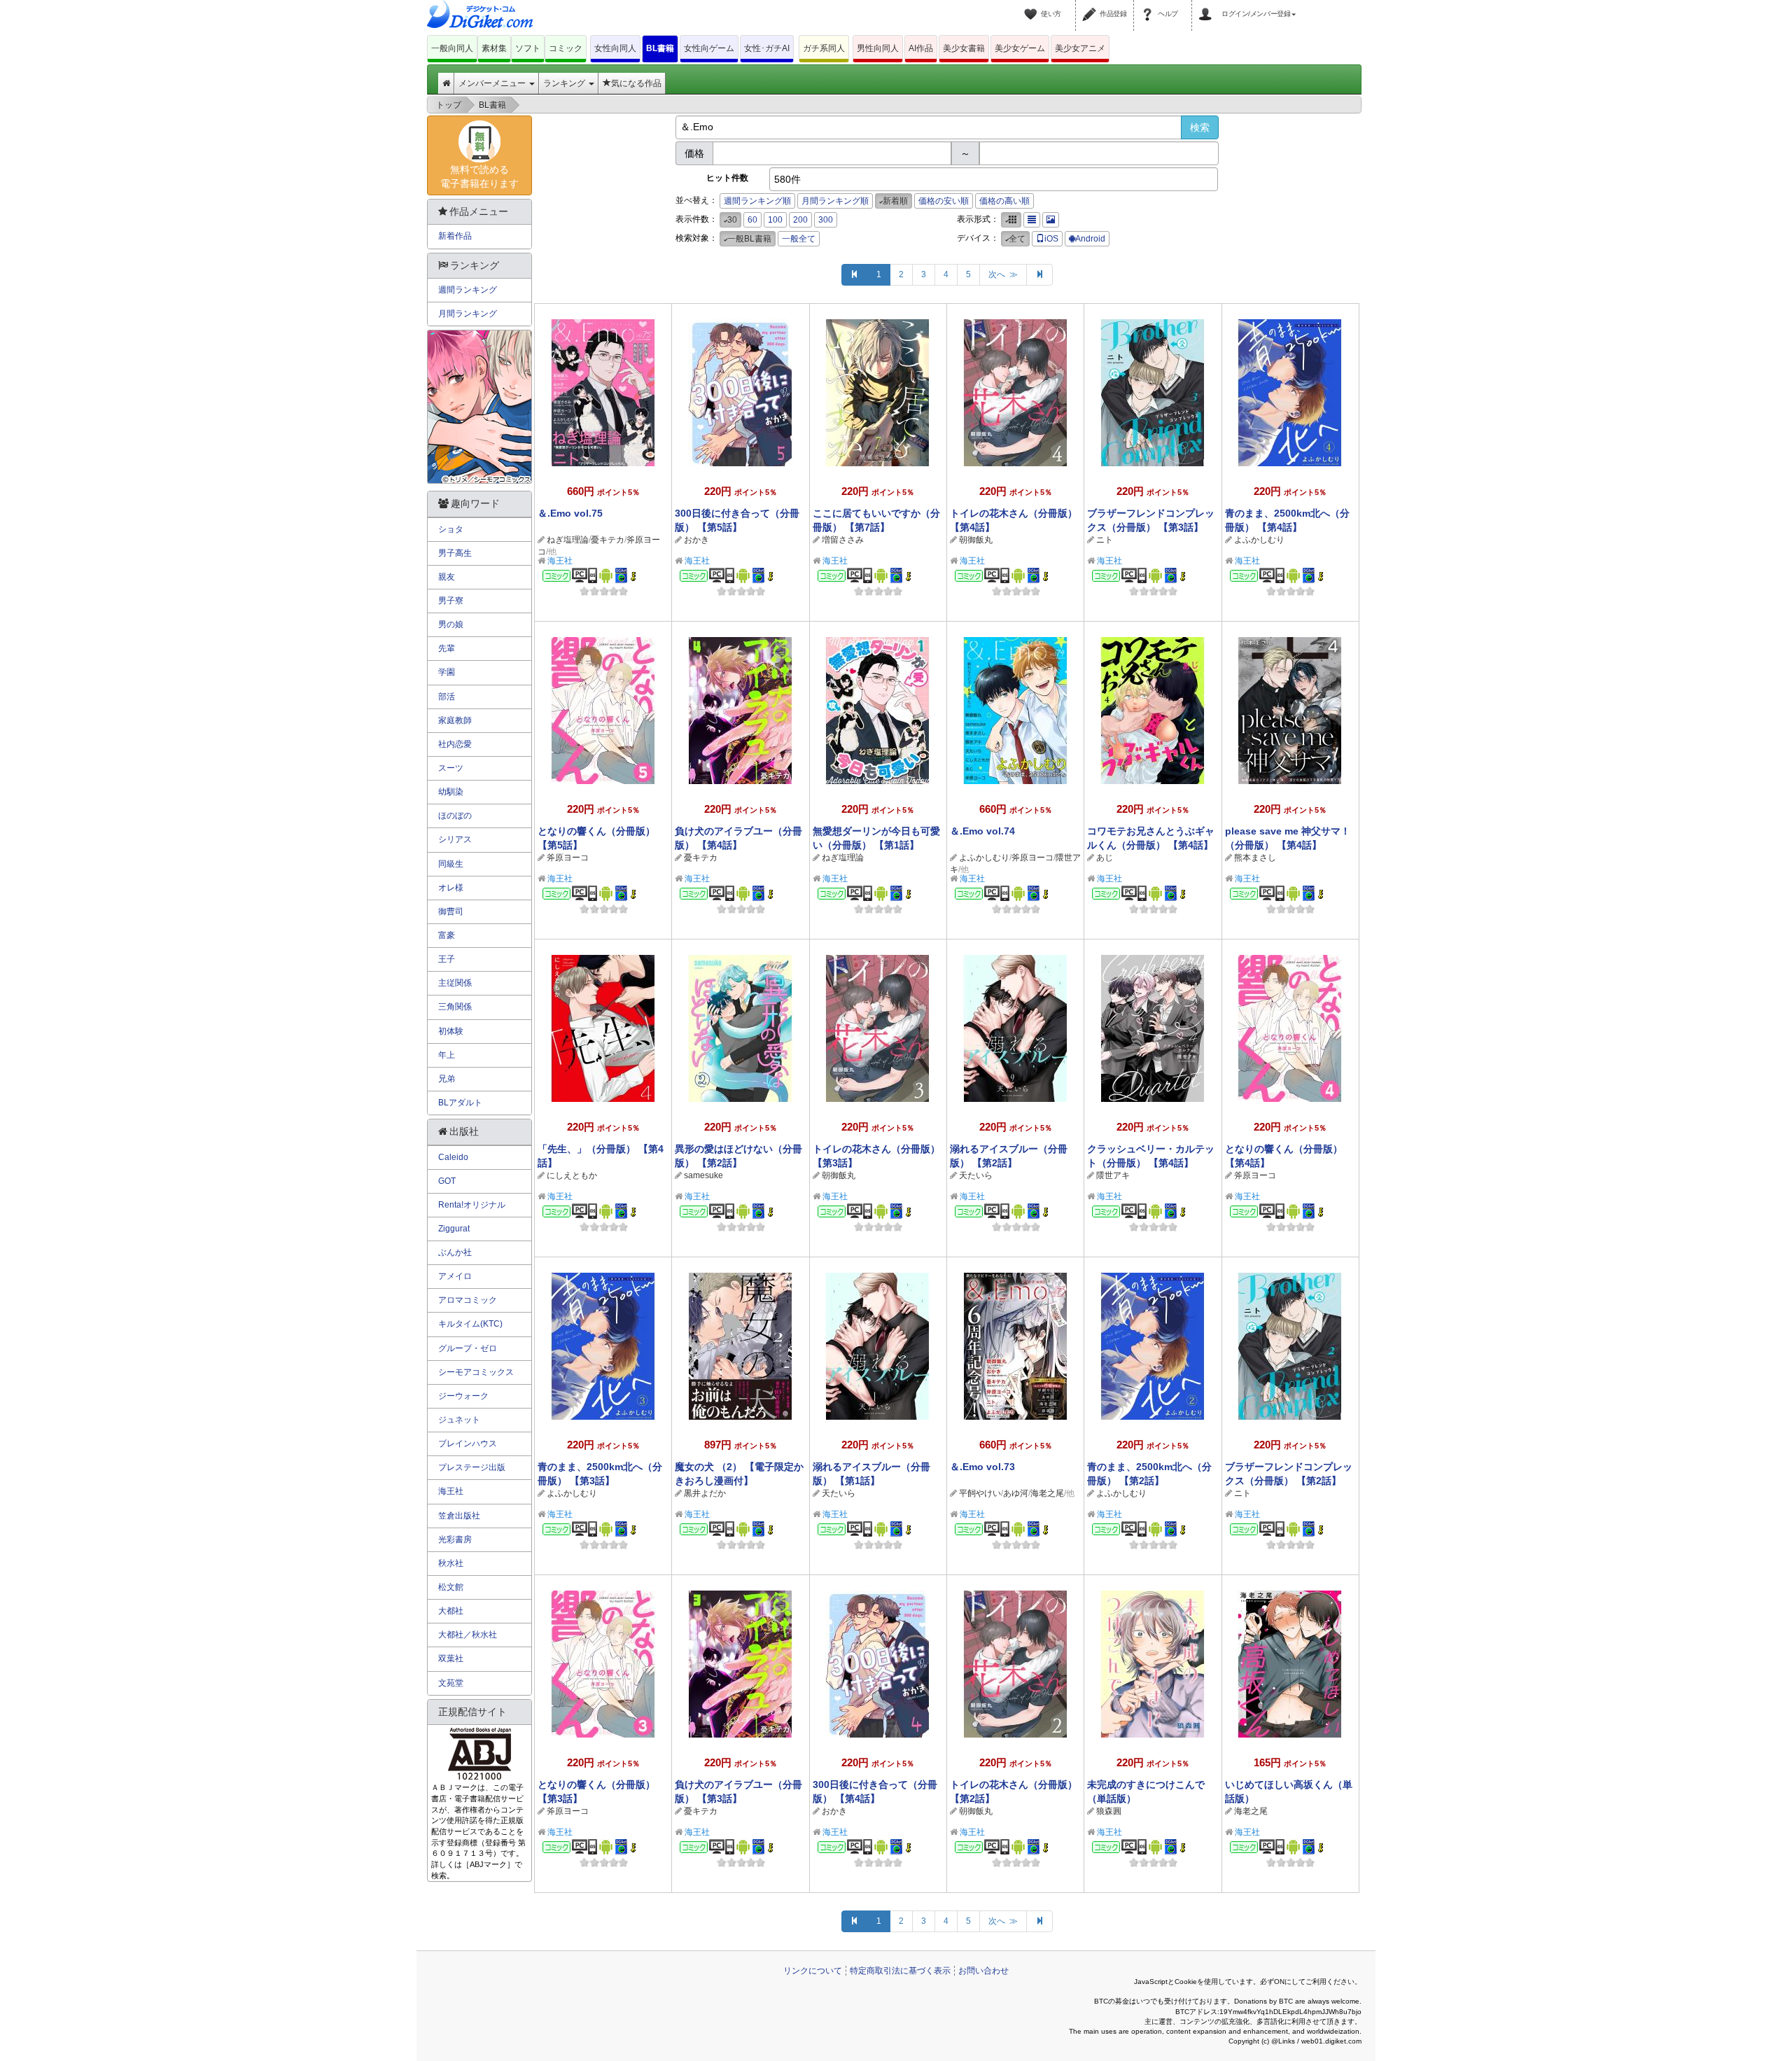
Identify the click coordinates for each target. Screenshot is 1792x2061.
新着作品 (455, 236)
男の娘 (451, 624)
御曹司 (451, 911)
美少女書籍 (964, 48)
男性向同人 (878, 48)
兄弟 (447, 1079)
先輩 (447, 648)
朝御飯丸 (976, 540)
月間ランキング (468, 314)
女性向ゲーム (709, 48)
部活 (447, 697)
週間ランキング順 (757, 201)
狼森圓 (1109, 1811)
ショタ (451, 529)
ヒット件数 (727, 178)
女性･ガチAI (767, 48)
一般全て (799, 239)
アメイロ (455, 1276)
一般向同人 (452, 48)
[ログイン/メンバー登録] (1207, 6)
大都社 (451, 1611)
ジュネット (459, 1420)
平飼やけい (980, 1493)
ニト (1105, 540)
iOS (1051, 239)
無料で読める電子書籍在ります (479, 176)
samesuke (703, 1175)
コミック (566, 48)
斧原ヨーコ (568, 858)
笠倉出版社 (459, 1516)
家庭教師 (455, 720)
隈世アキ (1113, 1175)
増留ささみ (843, 540)
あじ (1105, 858)
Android (1090, 239)
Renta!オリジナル (472, 1205)
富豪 (447, 935)
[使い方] (1032, 6)
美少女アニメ (1080, 48)
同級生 (451, 864)
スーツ (451, 768)
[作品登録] (1091, 6)
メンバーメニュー (493, 83)
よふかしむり (1259, 540)
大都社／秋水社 (468, 1635)
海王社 (560, 561)
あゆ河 (1016, 1493)
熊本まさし (1255, 858)
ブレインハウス (468, 1444)
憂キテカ (608, 540)
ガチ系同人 (824, 48)
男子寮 (451, 601)
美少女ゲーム (1020, 48)
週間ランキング (468, 290)
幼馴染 (451, 792)
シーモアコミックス (476, 1372)
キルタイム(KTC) (470, 1324)
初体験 (451, 1031)
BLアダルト (460, 1103)
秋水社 (451, 1563)
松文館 (451, 1587)
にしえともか (572, 1175)
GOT (447, 1181)
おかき (696, 540)
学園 (447, 672)
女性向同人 (615, 48)
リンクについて (813, 1971)
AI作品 (921, 48)
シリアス (455, 839)
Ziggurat (454, 1229)
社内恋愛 (455, 744)
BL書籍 (660, 48)
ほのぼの (455, 816)
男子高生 (455, 553)
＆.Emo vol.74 (982, 831)
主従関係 (455, 983)
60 (752, 220)
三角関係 (455, 1007)
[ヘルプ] (1149, 6)
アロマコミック (468, 1300)
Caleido (453, 1157)
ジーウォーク (463, 1396)
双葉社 (451, 1658)
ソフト (528, 48)
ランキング (565, 83)
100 (775, 220)
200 (800, 220)
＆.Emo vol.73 (982, 1467)
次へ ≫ (1003, 274)
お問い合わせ (983, 1971)
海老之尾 (1047, 1493)
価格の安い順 (944, 201)
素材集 (494, 48)
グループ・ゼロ (468, 1348)
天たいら (976, 1175)
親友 (447, 577)
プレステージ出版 (472, 1467)
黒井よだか (705, 1493)
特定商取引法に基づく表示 (900, 1971)
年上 (447, 1055)
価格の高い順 (1004, 201)
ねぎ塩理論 (568, 540)
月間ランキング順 (835, 201)
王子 (447, 959)
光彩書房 (455, 1539)
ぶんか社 (455, 1252)
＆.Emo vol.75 (570, 513)
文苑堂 (451, 1683)
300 (826, 220)
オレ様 (451, 888)
